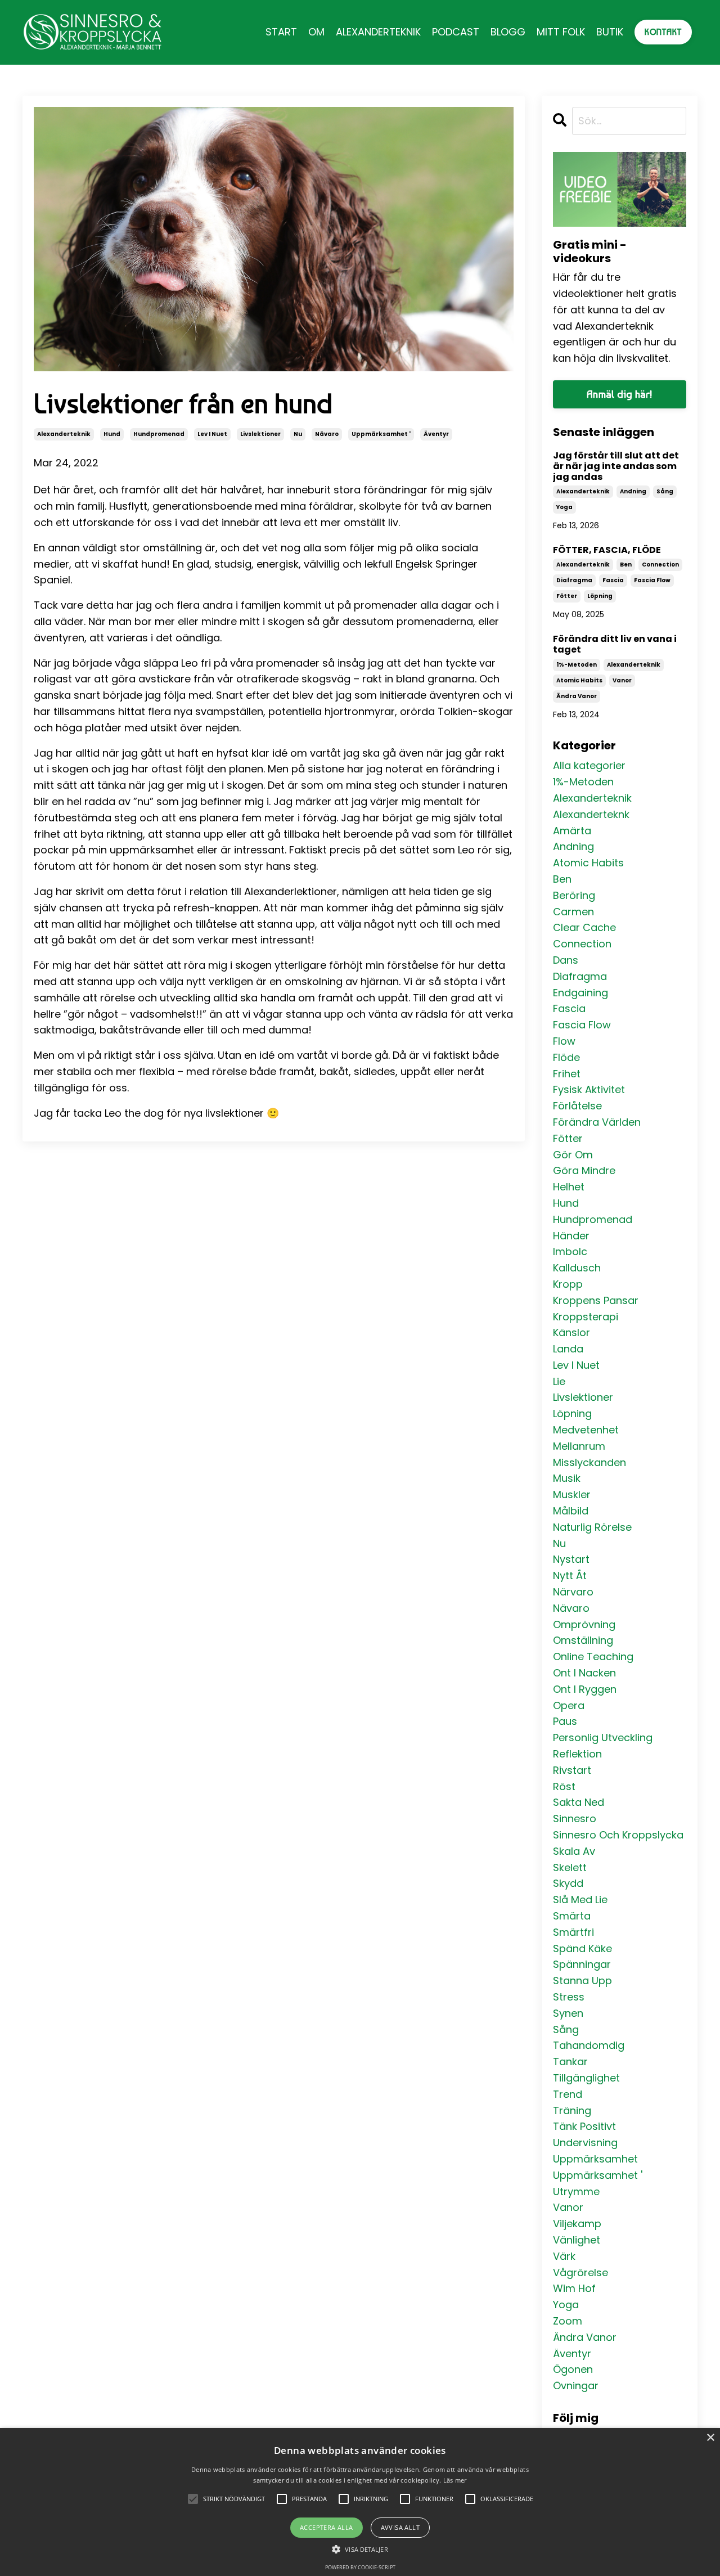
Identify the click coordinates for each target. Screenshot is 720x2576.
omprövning (584, 1624)
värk (564, 2256)
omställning (583, 1640)
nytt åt (570, 1575)
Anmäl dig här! (620, 394)
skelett (570, 1867)
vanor (622, 680)
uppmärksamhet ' (381, 434)
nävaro (327, 434)
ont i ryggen (585, 1689)
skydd (568, 1883)
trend (568, 2094)
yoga (564, 507)
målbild (571, 1511)
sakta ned (579, 1802)
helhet (569, 1187)
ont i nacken (584, 1673)
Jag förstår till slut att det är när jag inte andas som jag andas (616, 466)
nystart (571, 1559)
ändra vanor (577, 696)
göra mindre (584, 1170)
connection (660, 565)
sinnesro (575, 1819)
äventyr (436, 434)
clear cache (584, 927)
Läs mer (455, 2480)
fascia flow (652, 580)
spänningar (582, 1964)
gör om (573, 1155)
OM (316, 32)
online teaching (593, 1656)
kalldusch (577, 1268)
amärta (572, 831)
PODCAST (456, 32)
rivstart (572, 1770)
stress (569, 1997)
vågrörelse (580, 2272)
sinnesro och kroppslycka (618, 1835)
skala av (574, 1851)
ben (626, 565)
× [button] (710, 2438)
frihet (567, 1074)
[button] (360, 2549)
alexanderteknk (591, 814)
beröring (574, 895)
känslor (571, 1332)
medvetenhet (586, 1430)
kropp (568, 1284)
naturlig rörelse (592, 1527)
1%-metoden (577, 665)
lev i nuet (212, 434)
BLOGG (508, 32)
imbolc (570, 1251)
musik (567, 1478)
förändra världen (597, 1122)
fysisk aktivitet (589, 1089)
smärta (572, 1916)
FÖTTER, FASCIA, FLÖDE (607, 550)
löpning (600, 596)
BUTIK (610, 32)
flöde (566, 1057)
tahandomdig (589, 2045)
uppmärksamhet (595, 2159)
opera (569, 1705)
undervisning (585, 2143)
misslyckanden (589, 1462)
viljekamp (577, 2224)
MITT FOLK (561, 32)
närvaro (573, 1592)
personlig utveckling (603, 1737)
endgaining (580, 993)
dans (566, 960)
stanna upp (582, 1981)
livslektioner (260, 434)
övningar (576, 2386)
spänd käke (582, 1948)
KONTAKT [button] (663, 32)
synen (568, 2013)
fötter (567, 596)
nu (298, 434)
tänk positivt (584, 2126)
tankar (570, 2062)
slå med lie (580, 1900)
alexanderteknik (64, 434)
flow (564, 1041)
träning (572, 2110)
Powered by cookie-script (360, 2567)
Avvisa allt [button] (400, 2527)
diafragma (574, 580)
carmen (573, 912)
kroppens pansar (596, 1300)
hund (112, 434)
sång (665, 491)
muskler (572, 1494)
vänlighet (577, 2240)
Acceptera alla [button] (327, 2527)
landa (568, 1349)
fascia (613, 580)
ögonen (573, 2369)
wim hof (574, 2288)
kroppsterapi (586, 1317)
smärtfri (573, 1932)
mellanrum (579, 1446)
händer (571, 1236)
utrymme (576, 2191)
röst (564, 1786)
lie (559, 1381)
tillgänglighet (586, 2078)
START (281, 32)
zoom (568, 2321)
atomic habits (579, 680)
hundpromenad (159, 434)
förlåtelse (577, 1106)
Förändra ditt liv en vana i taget (615, 644)
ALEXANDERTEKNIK (378, 32)
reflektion (577, 1754)
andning (633, 491)
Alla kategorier (589, 765)
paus (565, 1721)
